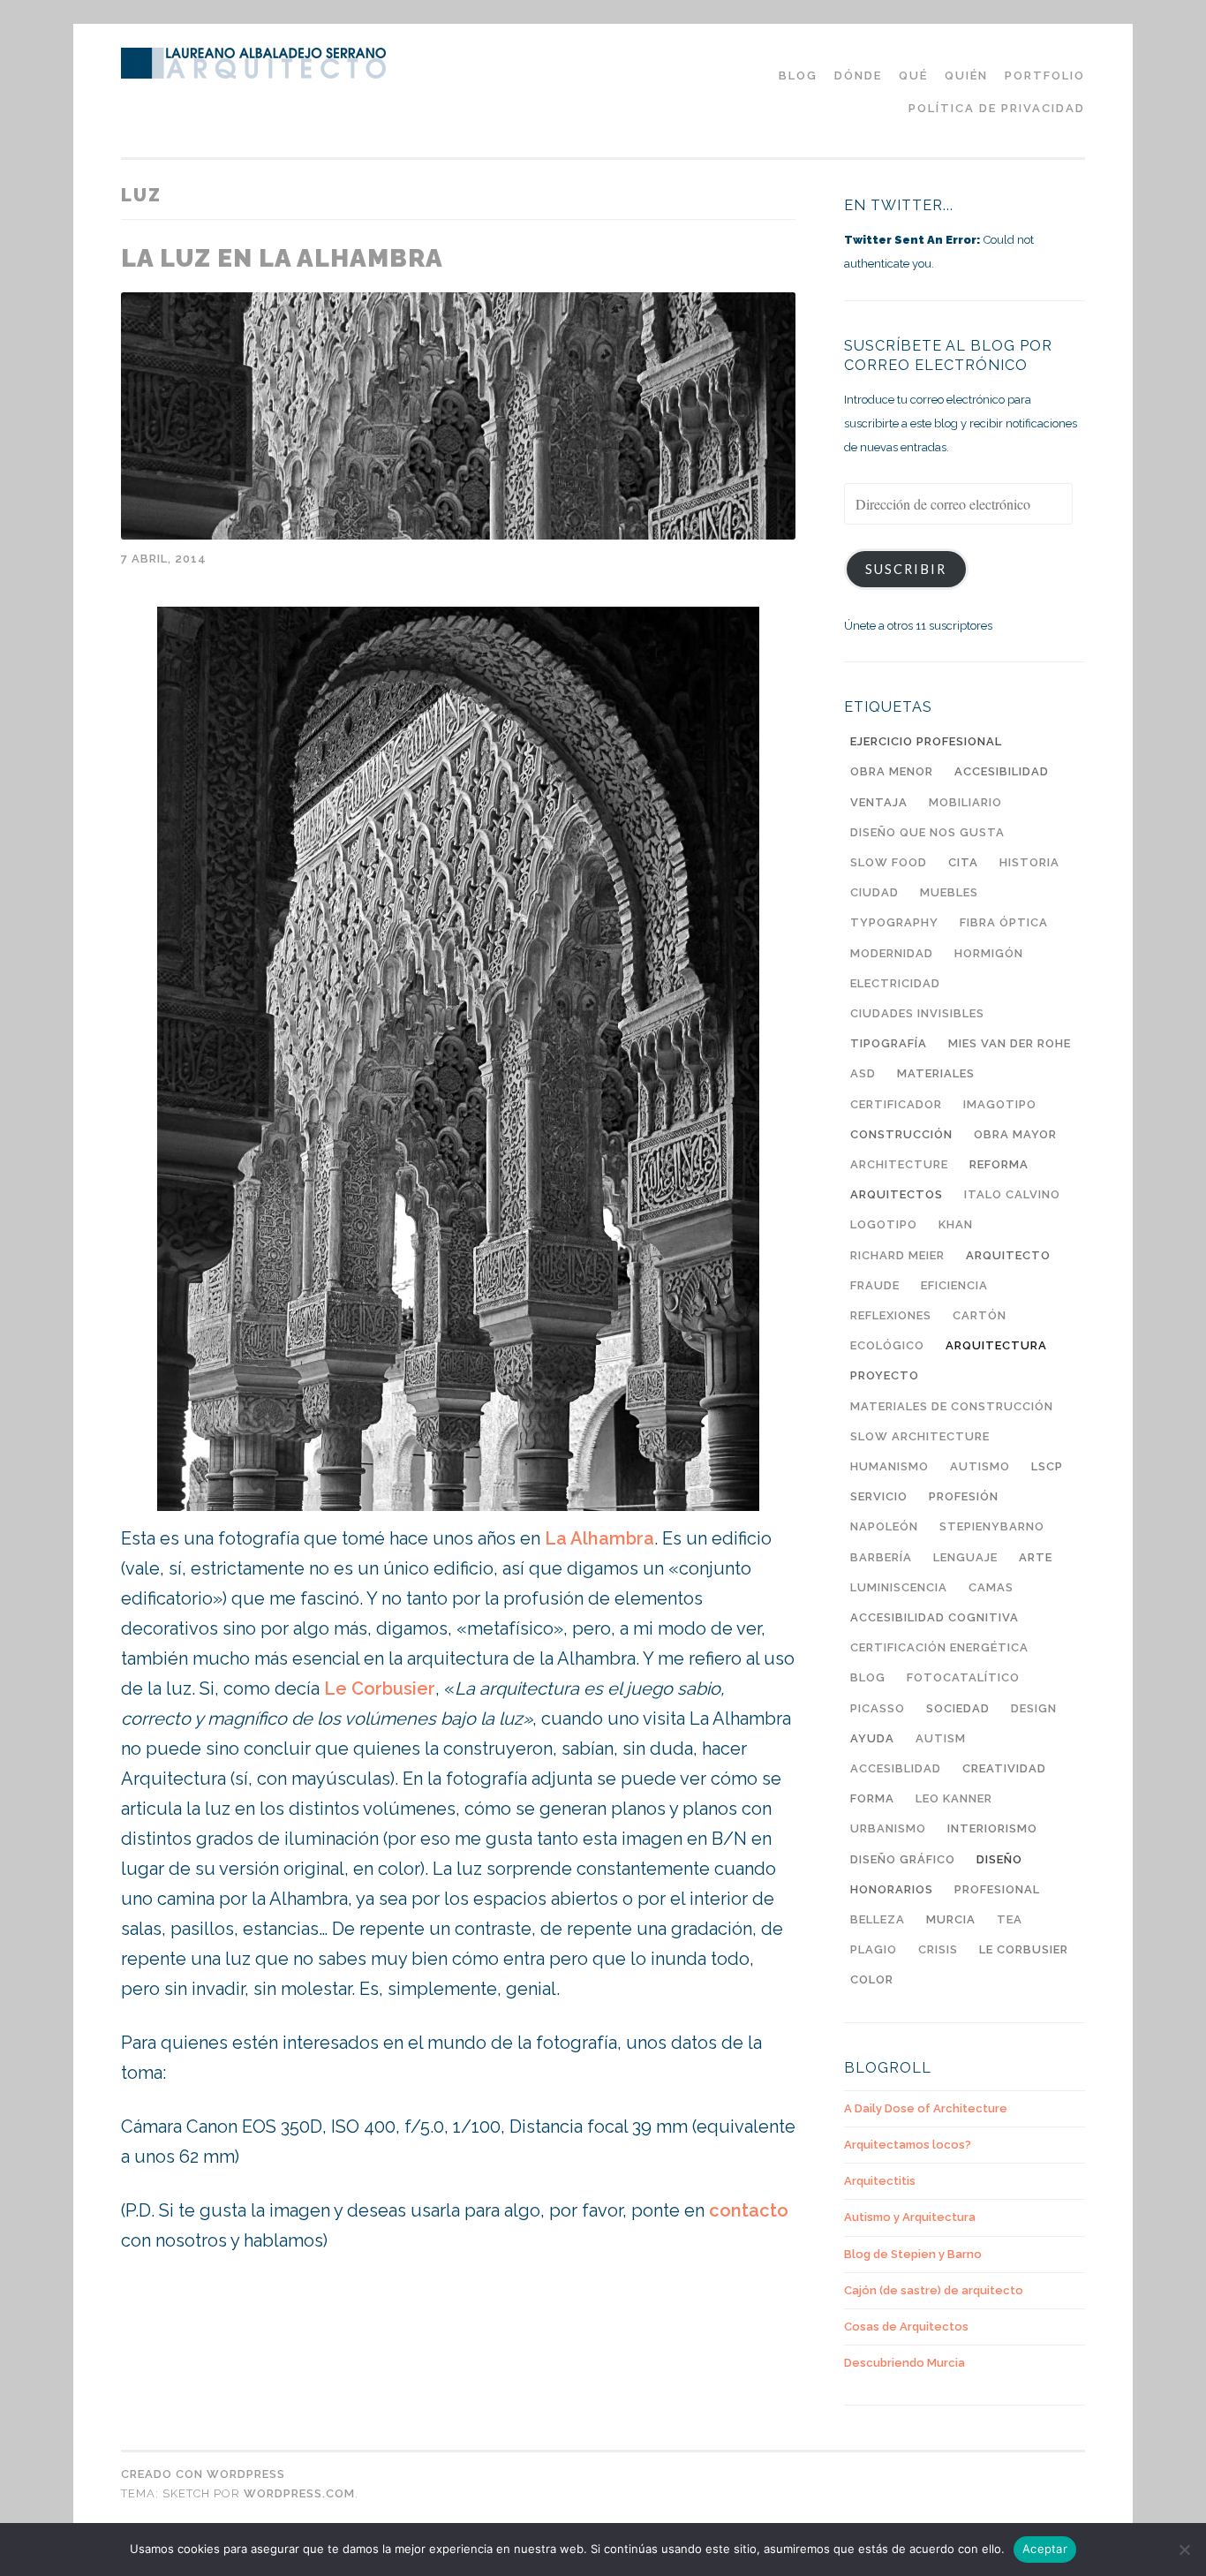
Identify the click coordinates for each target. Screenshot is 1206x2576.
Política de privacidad (997, 108)
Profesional (997, 1889)
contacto (749, 2210)
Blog (868, 1677)
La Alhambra (599, 1538)
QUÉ (913, 76)
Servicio (879, 1496)
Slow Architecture (920, 1436)
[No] (1184, 2550)
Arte (1036, 1557)
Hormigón (989, 953)
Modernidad (892, 953)
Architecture (899, 1164)
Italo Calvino (1012, 1194)
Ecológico (887, 1345)
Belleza (878, 1919)
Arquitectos (897, 1194)
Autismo (980, 1466)
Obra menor (892, 771)
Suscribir (906, 569)
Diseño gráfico (903, 1859)
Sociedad (958, 1708)
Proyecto (885, 1375)
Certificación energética (939, 1647)
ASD (863, 1073)
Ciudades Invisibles (917, 1013)
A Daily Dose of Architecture (926, 2108)
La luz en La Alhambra (282, 258)
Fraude (875, 1285)
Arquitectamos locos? (908, 2145)
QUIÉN (966, 76)
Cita (963, 862)
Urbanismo (888, 1828)
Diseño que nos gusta (927, 832)
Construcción (901, 1134)
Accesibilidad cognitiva (935, 1617)
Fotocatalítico (963, 1677)
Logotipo (884, 1224)
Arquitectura (996, 1345)
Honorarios (892, 1889)
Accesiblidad (896, 1768)
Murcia (951, 1919)
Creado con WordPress (203, 2474)
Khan (956, 1224)
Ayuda (872, 1738)
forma (872, 1798)
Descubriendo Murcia (904, 2363)
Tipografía (889, 1043)
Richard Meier (897, 1255)
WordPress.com (299, 2493)
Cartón (980, 1315)
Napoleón (884, 1526)
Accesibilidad (1002, 771)
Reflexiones (891, 1315)
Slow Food (889, 862)
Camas (991, 1587)
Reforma (999, 1164)
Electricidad (895, 983)
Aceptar (1045, 2549)
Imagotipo (1000, 1104)
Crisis (938, 1949)
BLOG (798, 76)
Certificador (896, 1104)
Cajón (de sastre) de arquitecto (934, 2290)
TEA (1010, 1919)
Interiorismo (992, 1828)
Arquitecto (1008, 1255)
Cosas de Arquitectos (906, 2327)
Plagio (874, 1949)
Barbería (881, 1557)
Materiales (936, 1073)
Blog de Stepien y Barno (913, 2254)
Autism (941, 1738)
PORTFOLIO (1045, 76)
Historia (1029, 862)
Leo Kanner (954, 1798)
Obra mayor (1015, 1134)
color (872, 1979)
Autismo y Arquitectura (910, 2217)
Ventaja (879, 802)
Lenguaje (965, 1557)
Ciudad (874, 892)
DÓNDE (858, 76)
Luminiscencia (899, 1587)
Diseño (999, 1859)
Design (1034, 1708)
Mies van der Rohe (1010, 1043)
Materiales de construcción (952, 1406)
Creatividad (1004, 1768)
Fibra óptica (1004, 922)
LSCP (1047, 1466)
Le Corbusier (380, 1688)
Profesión (964, 1496)
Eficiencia (954, 1285)
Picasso (878, 1708)
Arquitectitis (880, 2181)
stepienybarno (992, 1526)
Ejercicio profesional (926, 741)
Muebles (949, 892)
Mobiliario (965, 802)
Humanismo (889, 1466)
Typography (894, 922)
